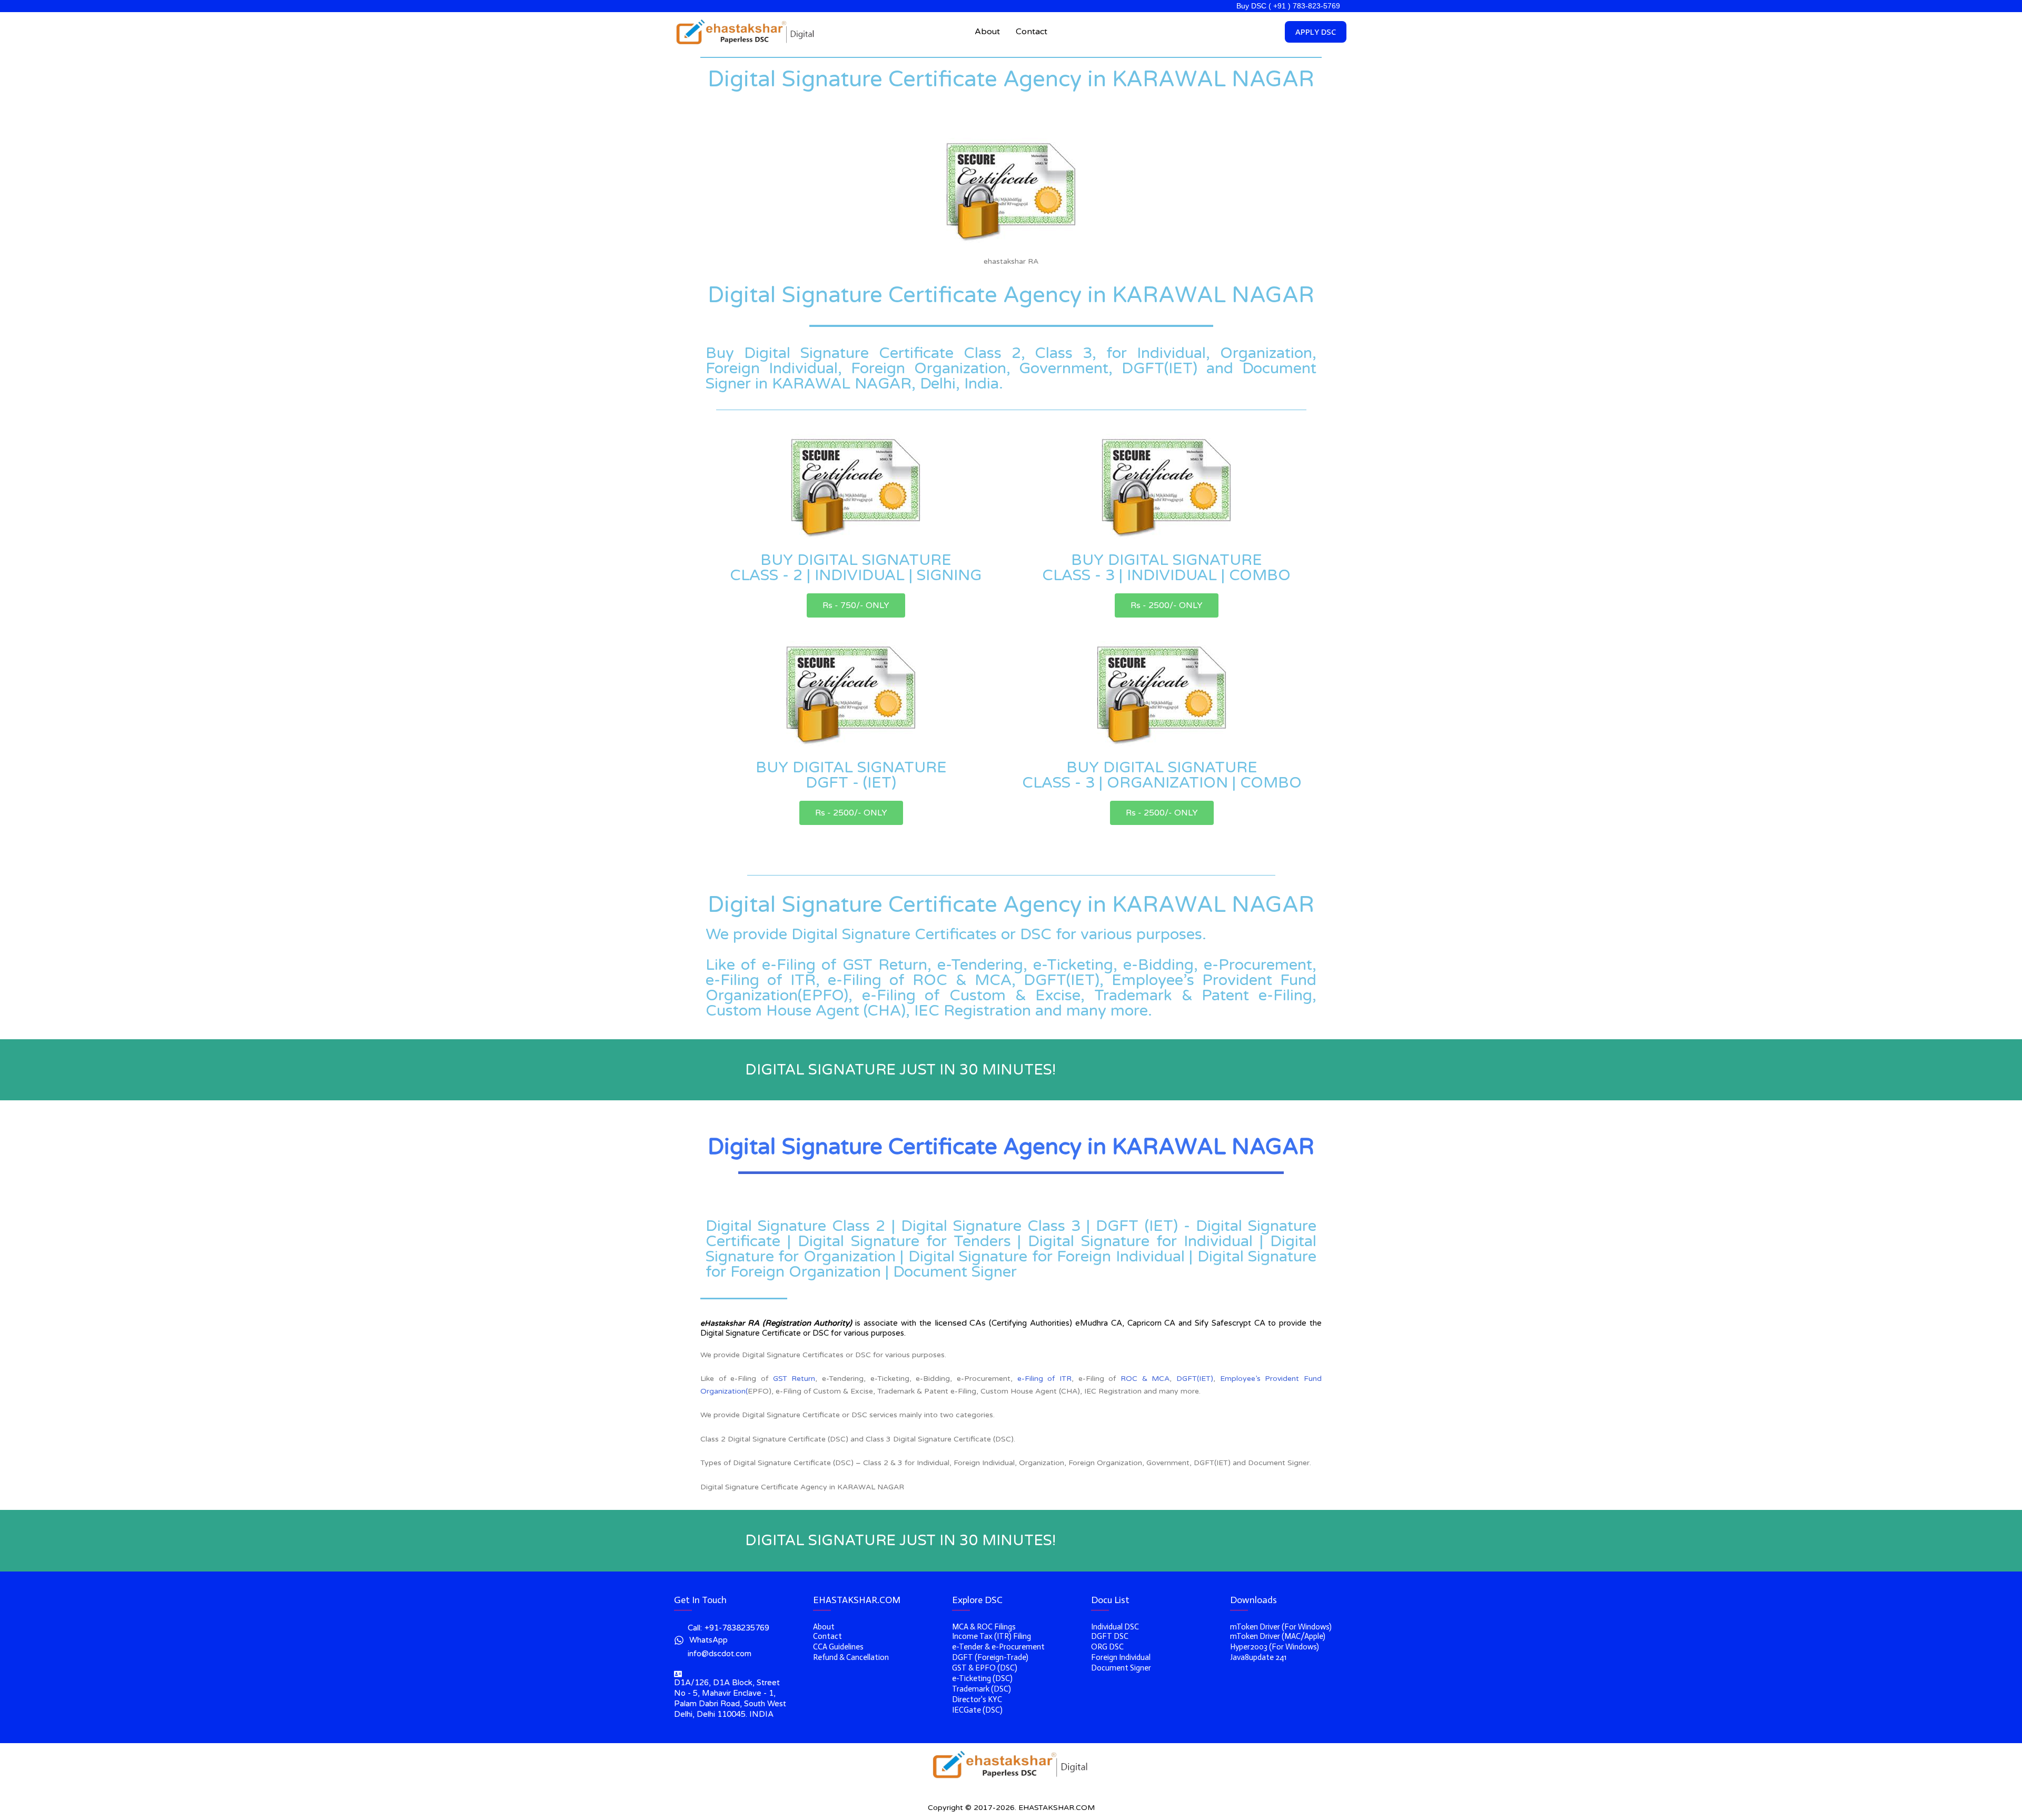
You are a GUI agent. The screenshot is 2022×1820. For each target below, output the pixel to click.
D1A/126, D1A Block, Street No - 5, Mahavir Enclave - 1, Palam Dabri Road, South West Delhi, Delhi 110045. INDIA (730, 1698)
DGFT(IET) (1195, 1379)
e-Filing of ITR (1044, 1379)
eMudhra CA (1099, 1323)
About (987, 32)
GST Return (794, 1379)
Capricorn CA (1152, 1323)
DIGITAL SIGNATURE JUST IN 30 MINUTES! (900, 1070)
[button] (856, 605)
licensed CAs (960, 1323)
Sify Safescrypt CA (1230, 1323)
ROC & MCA (1145, 1379)
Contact (1032, 32)
